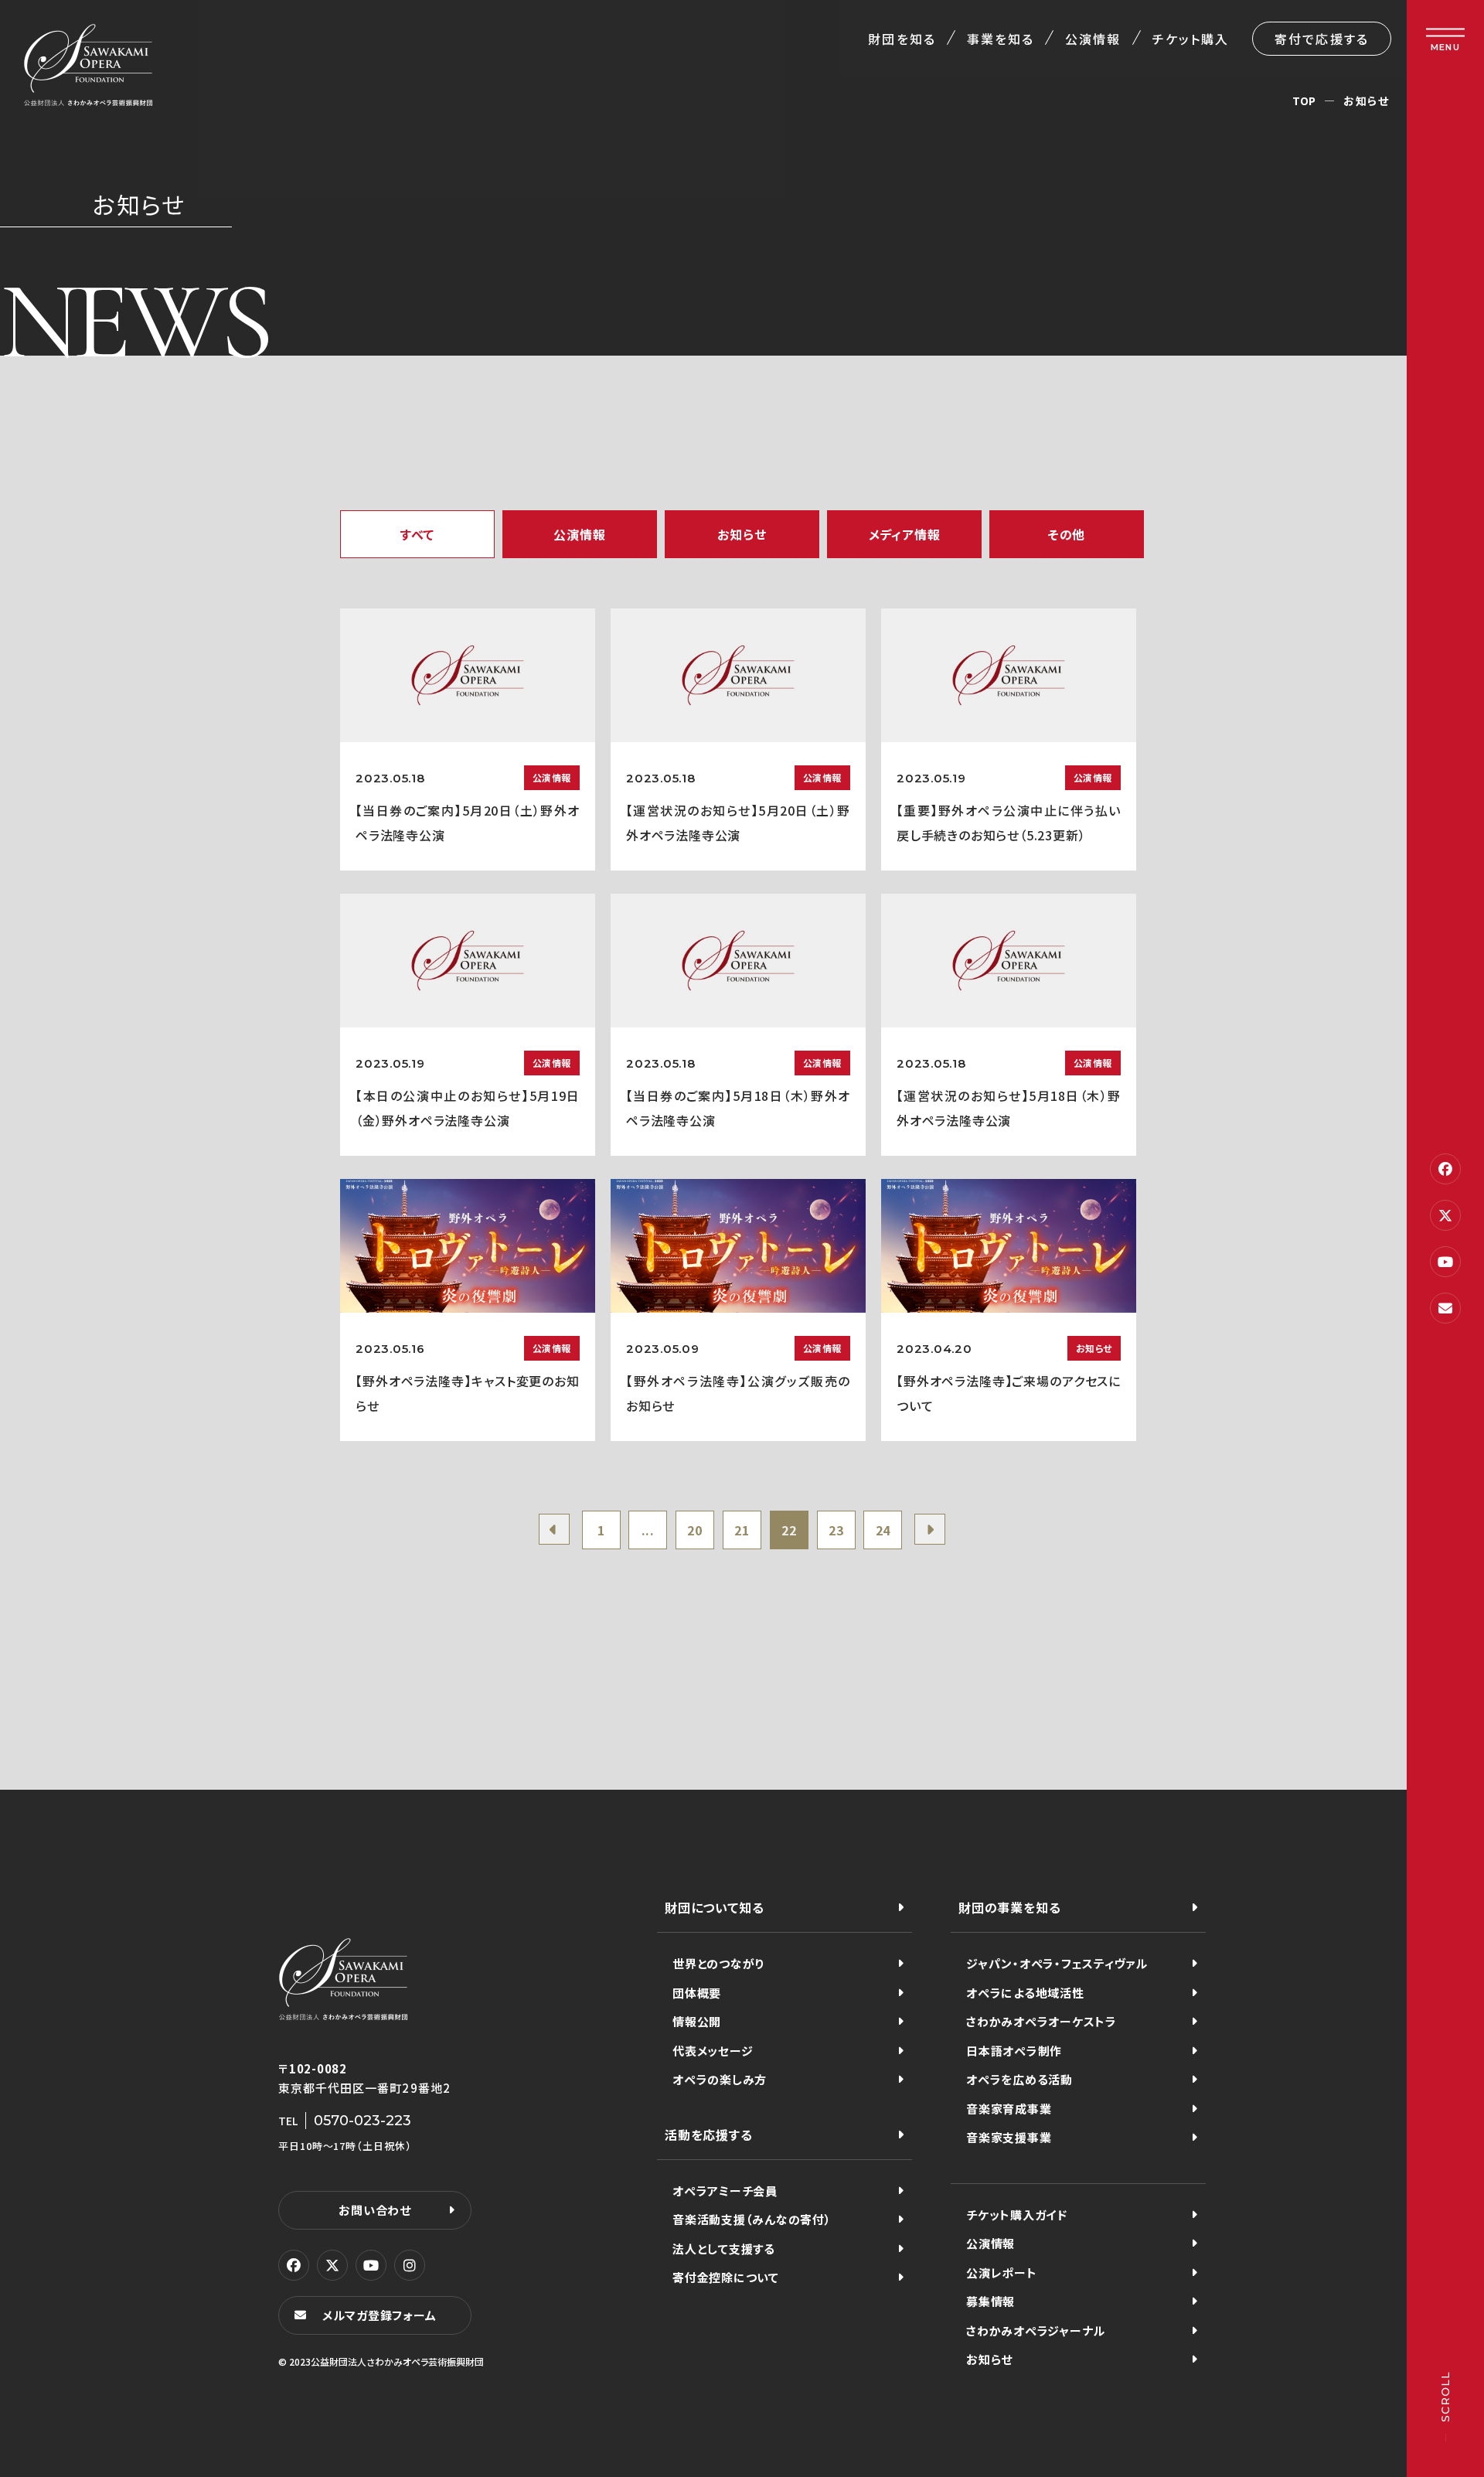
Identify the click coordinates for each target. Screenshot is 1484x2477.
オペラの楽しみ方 (720, 2079)
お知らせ (989, 2359)
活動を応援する (709, 2135)
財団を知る (902, 39)
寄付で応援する (1322, 39)
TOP (1304, 101)
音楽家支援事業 (1009, 2137)
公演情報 (1093, 39)
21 (742, 1530)
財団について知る (714, 1907)
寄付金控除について (726, 2277)
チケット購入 (1191, 39)
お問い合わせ (375, 2210)
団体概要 (697, 1993)
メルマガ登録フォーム (380, 2315)
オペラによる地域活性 (1025, 1993)
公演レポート (1002, 2273)
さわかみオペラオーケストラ (1042, 2021)
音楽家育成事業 (1009, 2109)
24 (883, 1530)
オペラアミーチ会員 (725, 2191)
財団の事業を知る (1009, 1907)
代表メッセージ (713, 2051)
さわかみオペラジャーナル (1036, 2330)
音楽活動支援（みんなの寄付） (752, 2219)
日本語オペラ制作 (1014, 2051)
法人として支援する (724, 2249)
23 (836, 1530)
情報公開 (697, 2021)
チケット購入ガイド (1017, 2215)
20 (695, 1530)
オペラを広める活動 (1019, 2079)
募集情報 (990, 2301)
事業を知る (1001, 39)
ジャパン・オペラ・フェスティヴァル (1057, 1963)
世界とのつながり (718, 1963)
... (648, 1530)
